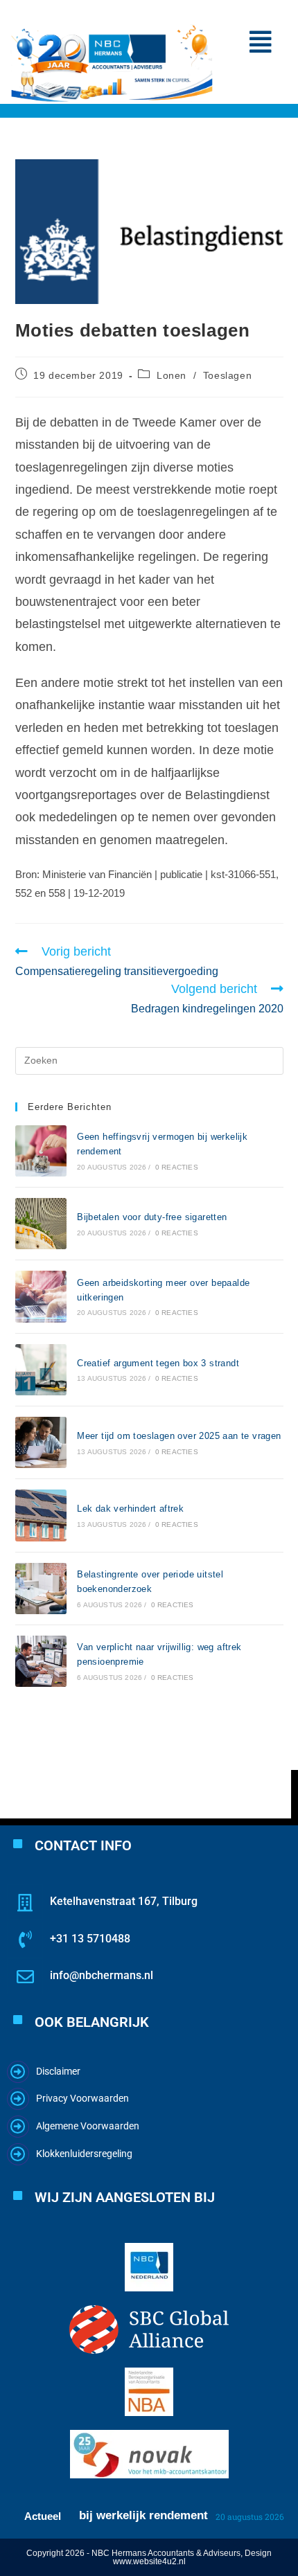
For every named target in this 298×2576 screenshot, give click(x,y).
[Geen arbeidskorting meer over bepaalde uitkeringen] (41, 1296)
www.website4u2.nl (149, 2561)
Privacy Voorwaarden (82, 2098)
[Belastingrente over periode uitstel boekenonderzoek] (41, 1589)
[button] (261, 42)
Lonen (172, 375)
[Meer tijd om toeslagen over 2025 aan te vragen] (41, 1442)
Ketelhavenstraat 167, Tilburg (124, 1901)
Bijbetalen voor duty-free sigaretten (152, 1217)
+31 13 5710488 (90, 1939)
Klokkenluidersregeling (84, 2154)
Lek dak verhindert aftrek (130, 1509)
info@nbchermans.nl (102, 1975)
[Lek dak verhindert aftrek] (41, 1515)
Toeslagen (227, 375)
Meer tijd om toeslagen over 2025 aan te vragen (179, 1436)
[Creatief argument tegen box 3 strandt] (41, 1370)
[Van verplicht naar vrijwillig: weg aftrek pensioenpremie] (41, 1661)
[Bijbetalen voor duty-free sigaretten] (41, 1224)
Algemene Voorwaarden (88, 2126)
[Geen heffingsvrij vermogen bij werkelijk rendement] (41, 1151)
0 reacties (177, 1167)
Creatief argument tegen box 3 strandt (158, 1363)
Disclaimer (58, 2071)
